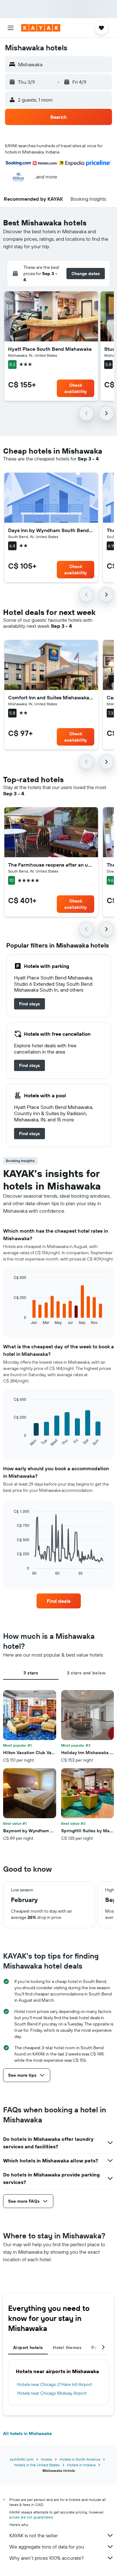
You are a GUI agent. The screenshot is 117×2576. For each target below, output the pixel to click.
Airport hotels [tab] (28, 2347)
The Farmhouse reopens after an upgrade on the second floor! (51, 865)
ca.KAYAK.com (22, 2459)
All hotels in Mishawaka (27, 2433)
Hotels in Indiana (81, 2465)
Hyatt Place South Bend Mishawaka (50, 349)
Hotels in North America (80, 2459)
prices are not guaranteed (31, 2517)
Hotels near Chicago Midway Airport (52, 2393)
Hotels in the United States (37, 2465)
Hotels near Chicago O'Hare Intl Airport (55, 2384)
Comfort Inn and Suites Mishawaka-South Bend (51, 697)
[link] (29, 1004)
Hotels (46, 2459)
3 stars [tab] (31, 1673)
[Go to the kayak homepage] (41, 28)
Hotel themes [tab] (67, 2347)
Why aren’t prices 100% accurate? (46, 2558)
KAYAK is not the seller (34, 2535)
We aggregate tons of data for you (47, 2547)
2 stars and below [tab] (86, 1673)
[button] (11, 28)
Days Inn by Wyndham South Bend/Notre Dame (51, 530)
